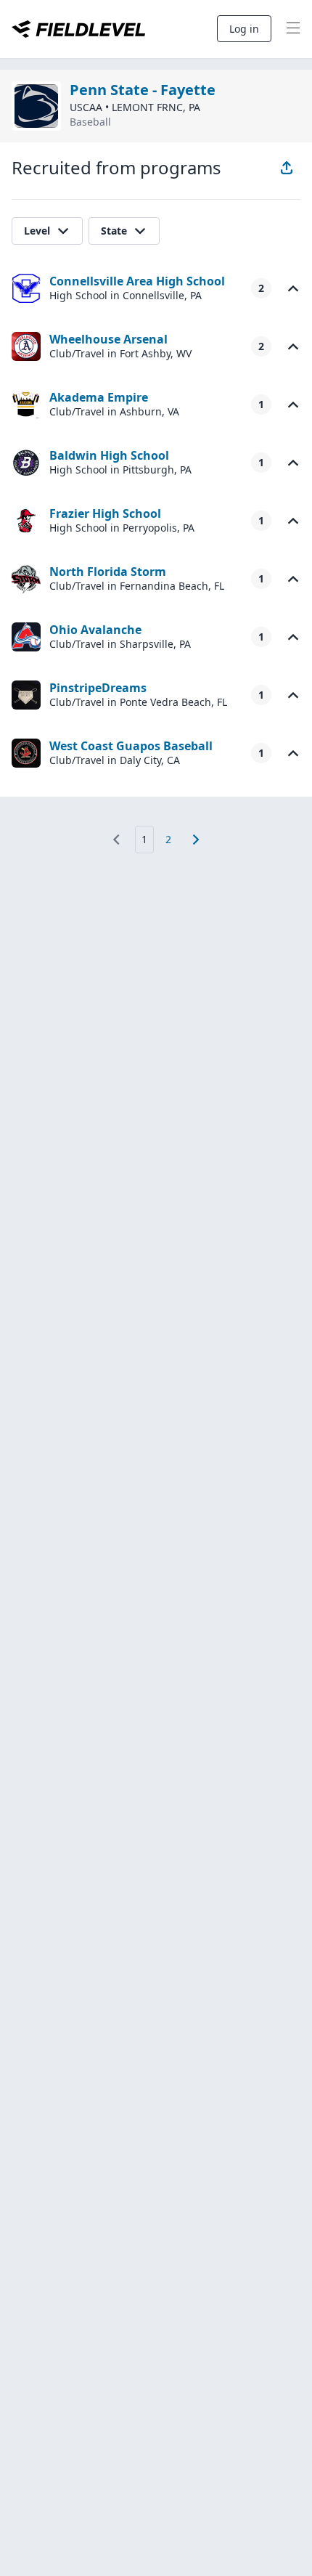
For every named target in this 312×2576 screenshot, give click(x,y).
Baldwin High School (109, 455)
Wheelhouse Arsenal (108, 339)
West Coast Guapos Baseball (131, 746)
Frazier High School (105, 513)
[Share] (287, 168)
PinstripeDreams (98, 688)
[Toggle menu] (293, 29)
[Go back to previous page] (116, 840)
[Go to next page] (196, 840)
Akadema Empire (99, 397)
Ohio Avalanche (95, 630)
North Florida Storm (108, 572)
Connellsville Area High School (137, 281)
